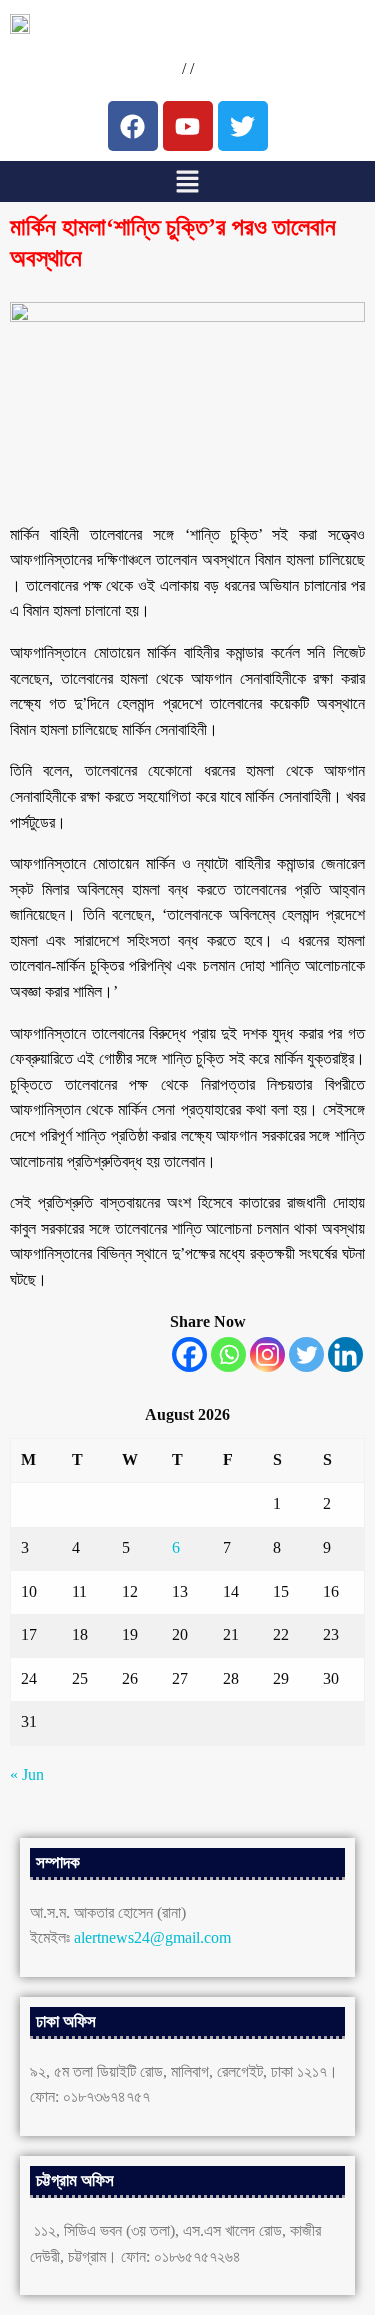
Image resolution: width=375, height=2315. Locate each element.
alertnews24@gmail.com (152, 1937)
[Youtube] (188, 126)
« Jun (27, 1774)
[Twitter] (306, 1354)
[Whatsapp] (228, 1354)
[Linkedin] (345, 1354)
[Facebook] (189, 1354)
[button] (187, 181)
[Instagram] (267, 1354)
